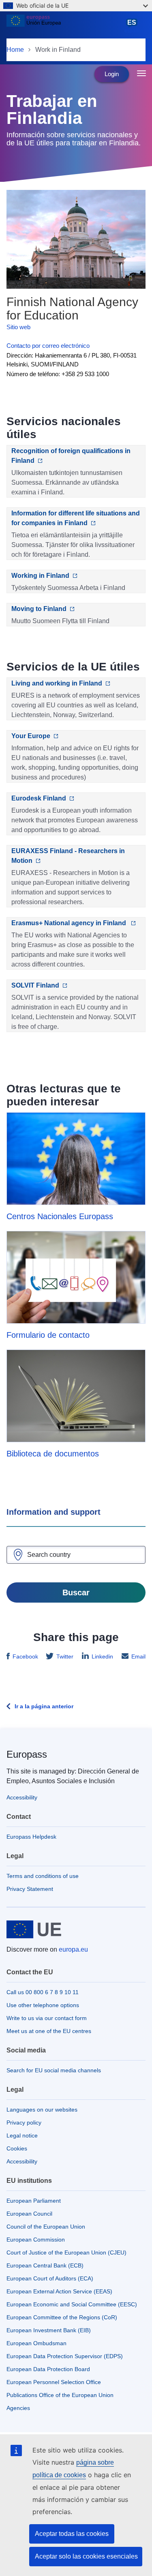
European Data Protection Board (48, 2369)
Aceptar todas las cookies (72, 2534)
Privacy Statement (30, 1889)
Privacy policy (24, 2123)
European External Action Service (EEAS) (59, 2291)
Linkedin (102, 1656)
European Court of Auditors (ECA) (50, 2278)
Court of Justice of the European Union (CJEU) (66, 2252)
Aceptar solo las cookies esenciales (86, 2556)
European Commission (36, 2240)
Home (15, 50)
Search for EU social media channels (54, 2070)
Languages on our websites (42, 2110)
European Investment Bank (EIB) (49, 2330)
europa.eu (73, 1949)
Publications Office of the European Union (60, 2395)
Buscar (76, 1592)
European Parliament (34, 2201)
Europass (27, 1754)
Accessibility (22, 1797)
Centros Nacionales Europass (60, 1216)
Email (138, 1656)
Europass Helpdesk (31, 1837)
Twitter (65, 1656)
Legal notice (22, 2135)
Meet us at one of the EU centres (49, 2031)
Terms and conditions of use (43, 1876)
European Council (29, 2214)
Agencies (18, 2408)
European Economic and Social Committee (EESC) (72, 2304)
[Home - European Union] (64, 26)
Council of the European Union (46, 2227)
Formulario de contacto (48, 1335)
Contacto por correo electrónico (48, 346)
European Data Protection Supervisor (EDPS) (65, 2356)
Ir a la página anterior (44, 1706)
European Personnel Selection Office (54, 2382)
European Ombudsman (36, 2343)
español (133, 26)
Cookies (17, 2148)
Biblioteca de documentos (53, 1454)
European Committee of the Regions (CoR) (62, 2317)
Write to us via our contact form (47, 2018)
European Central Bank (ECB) (45, 2265)
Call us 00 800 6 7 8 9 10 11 (43, 1992)
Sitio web (18, 327)
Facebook (25, 1656)
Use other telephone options (43, 2005)
